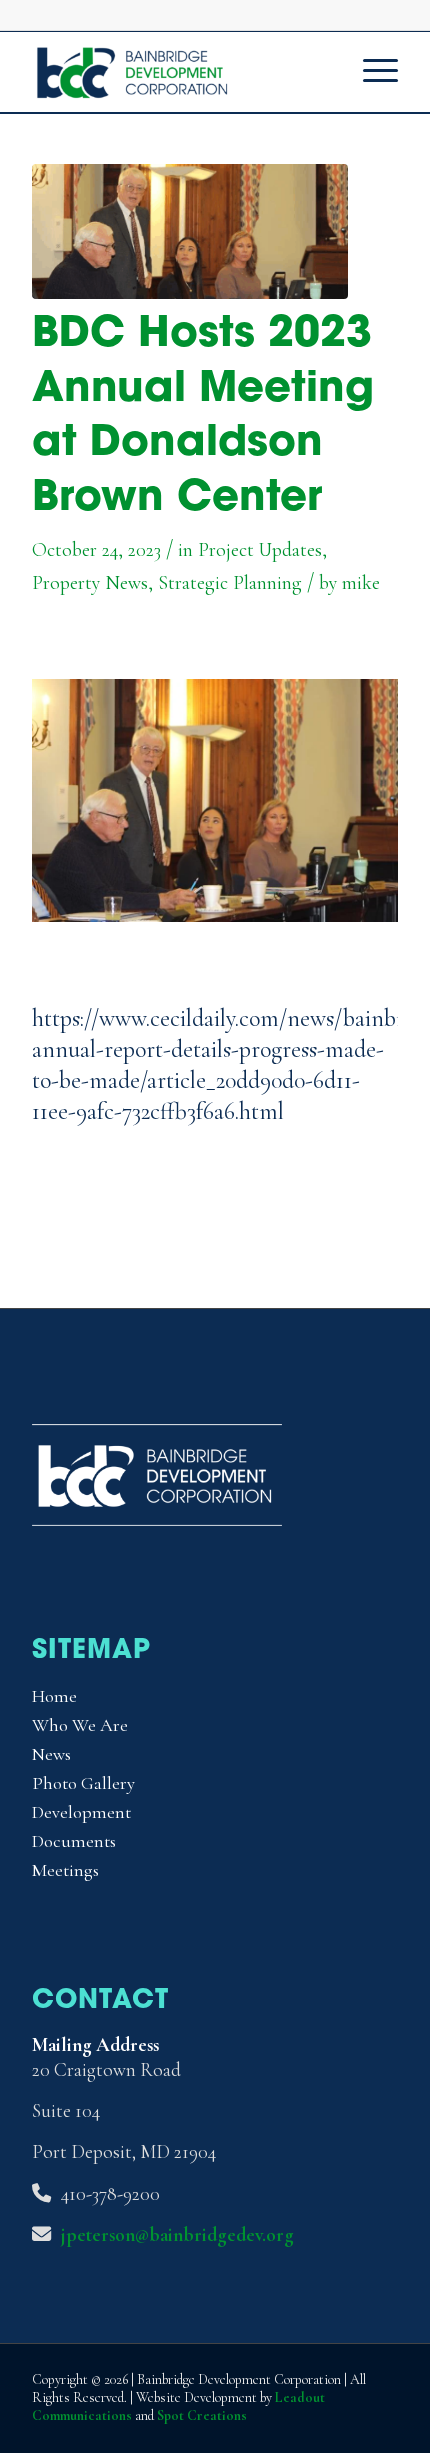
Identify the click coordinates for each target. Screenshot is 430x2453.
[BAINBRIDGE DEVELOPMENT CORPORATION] (178, 72)
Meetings (65, 1870)
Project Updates (260, 550)
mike (361, 583)
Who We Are (80, 1725)
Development (81, 1812)
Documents (74, 1841)
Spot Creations (202, 2415)
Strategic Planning (230, 583)
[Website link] (190, 231)
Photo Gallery (83, 1783)
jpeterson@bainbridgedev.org (177, 2235)
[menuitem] (370, 72)
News (51, 1754)
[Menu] (370, 72)
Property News (90, 583)
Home (54, 1696)
